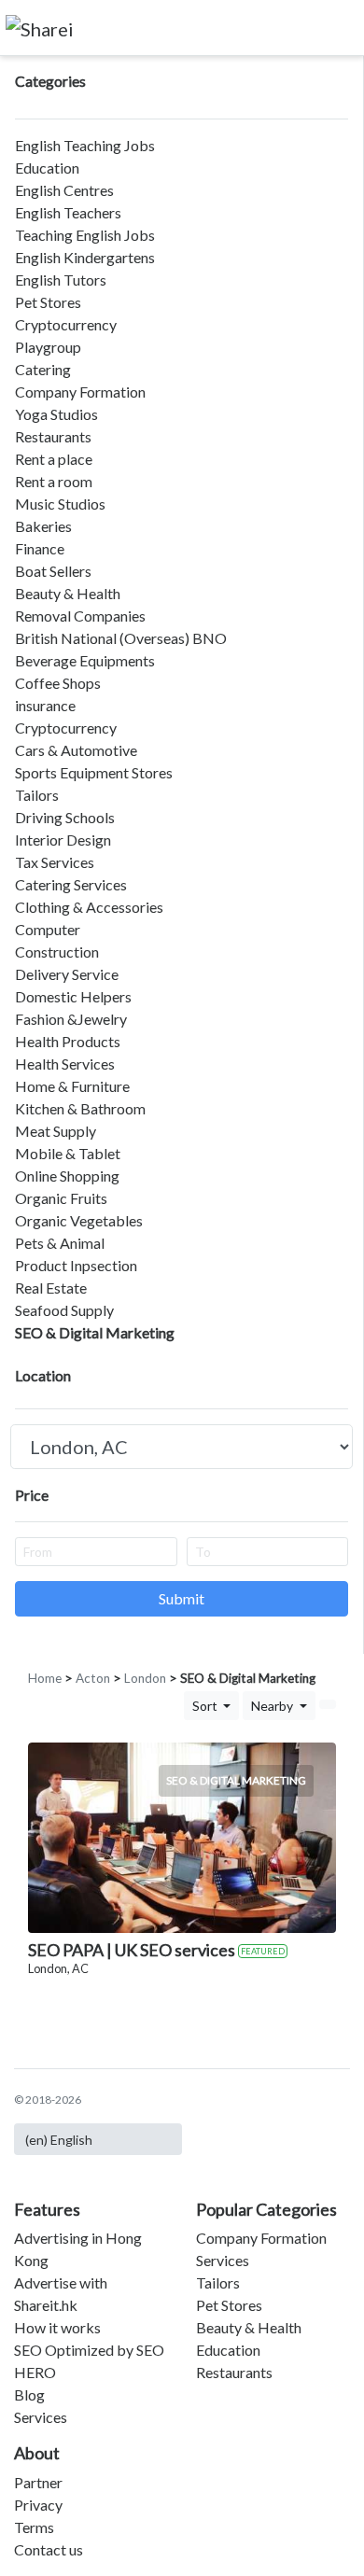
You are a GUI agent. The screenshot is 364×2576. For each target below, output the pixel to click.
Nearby (273, 1706)
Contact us (49, 2549)
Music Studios (60, 504)
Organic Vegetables (79, 1220)
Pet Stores (48, 302)
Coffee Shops (58, 683)
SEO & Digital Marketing (95, 1332)
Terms (34, 2527)
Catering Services (71, 884)
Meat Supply (56, 1131)
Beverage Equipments (85, 660)
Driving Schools (65, 817)
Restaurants (53, 436)
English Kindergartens (85, 257)
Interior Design (63, 840)
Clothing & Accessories (89, 907)
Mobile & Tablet (68, 1153)
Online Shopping (67, 1176)
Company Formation (80, 392)
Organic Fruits (61, 1198)
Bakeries (43, 526)
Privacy (38, 2505)
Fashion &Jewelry (71, 1019)
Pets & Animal (60, 1243)
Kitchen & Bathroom (80, 1108)
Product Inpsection (76, 1265)
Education (47, 168)
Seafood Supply (64, 1310)
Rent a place (54, 459)
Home (45, 1678)
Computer (48, 929)
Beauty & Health (68, 593)
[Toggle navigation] (337, 27)
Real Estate (51, 1288)
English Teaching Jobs (85, 145)
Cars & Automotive (76, 750)
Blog (29, 2394)
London (145, 1678)
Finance (40, 548)
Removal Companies (80, 616)
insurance (45, 705)
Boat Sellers (53, 571)
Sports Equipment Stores (94, 772)
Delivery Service (67, 974)
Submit (182, 1598)
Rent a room (54, 481)
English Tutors (61, 280)
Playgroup (48, 347)
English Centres (64, 190)
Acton (93, 1678)
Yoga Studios (56, 414)
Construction (57, 952)
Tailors (37, 795)
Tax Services (55, 862)
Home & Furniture (72, 1086)
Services (41, 2417)
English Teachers (68, 212)
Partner (38, 2482)
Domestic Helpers (73, 996)
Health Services (65, 1064)
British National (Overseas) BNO (121, 638)
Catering (43, 369)
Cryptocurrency (66, 324)
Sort (206, 1706)
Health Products (68, 1041)
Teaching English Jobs (85, 235)
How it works (57, 2327)
